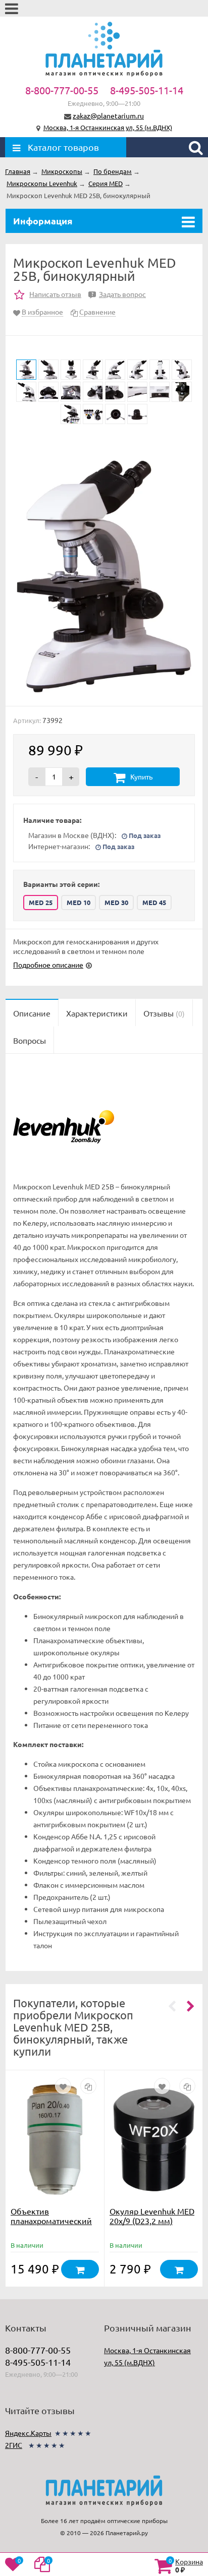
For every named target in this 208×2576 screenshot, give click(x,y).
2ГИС (14, 2445)
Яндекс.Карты (28, 2433)
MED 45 (154, 902)
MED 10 (79, 902)
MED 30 (116, 902)
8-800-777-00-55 (62, 90)
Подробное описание (48, 965)
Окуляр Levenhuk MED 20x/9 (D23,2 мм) (152, 2216)
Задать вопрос (119, 294)
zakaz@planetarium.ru (108, 115)
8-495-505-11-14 (147, 90)
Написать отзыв (55, 294)
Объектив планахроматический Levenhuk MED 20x (51, 2221)
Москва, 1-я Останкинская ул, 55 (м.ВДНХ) (108, 127)
